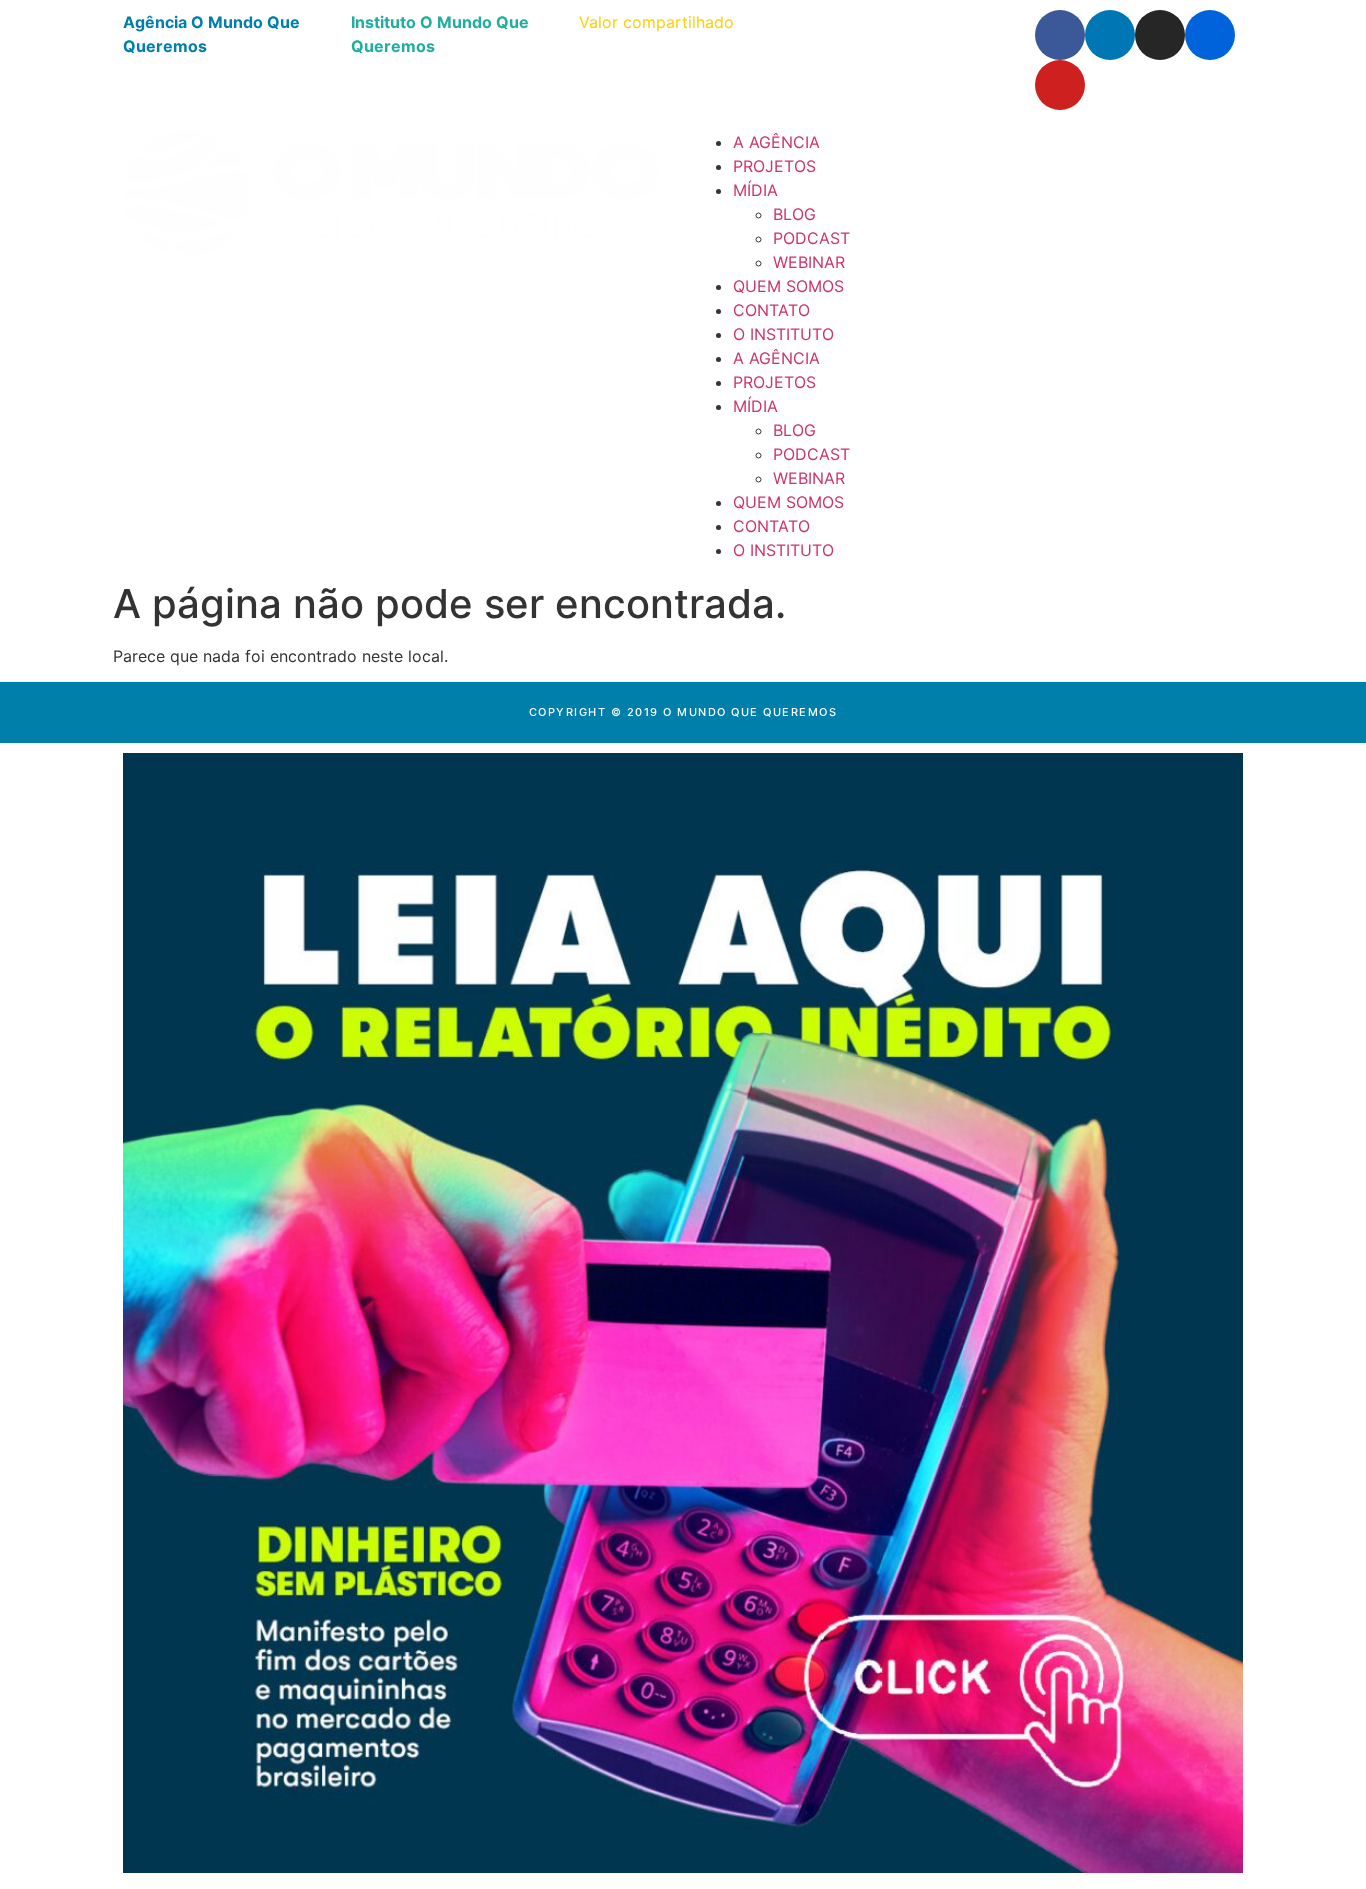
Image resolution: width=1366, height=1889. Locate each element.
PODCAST (811, 238)
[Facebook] (1060, 35)
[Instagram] (1160, 35)
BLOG (794, 214)
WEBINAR (809, 262)
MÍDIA (755, 190)
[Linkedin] (1110, 35)
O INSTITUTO (783, 334)
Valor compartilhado (656, 22)
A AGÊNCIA (776, 142)
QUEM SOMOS (788, 286)
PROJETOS (774, 166)
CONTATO (771, 310)
